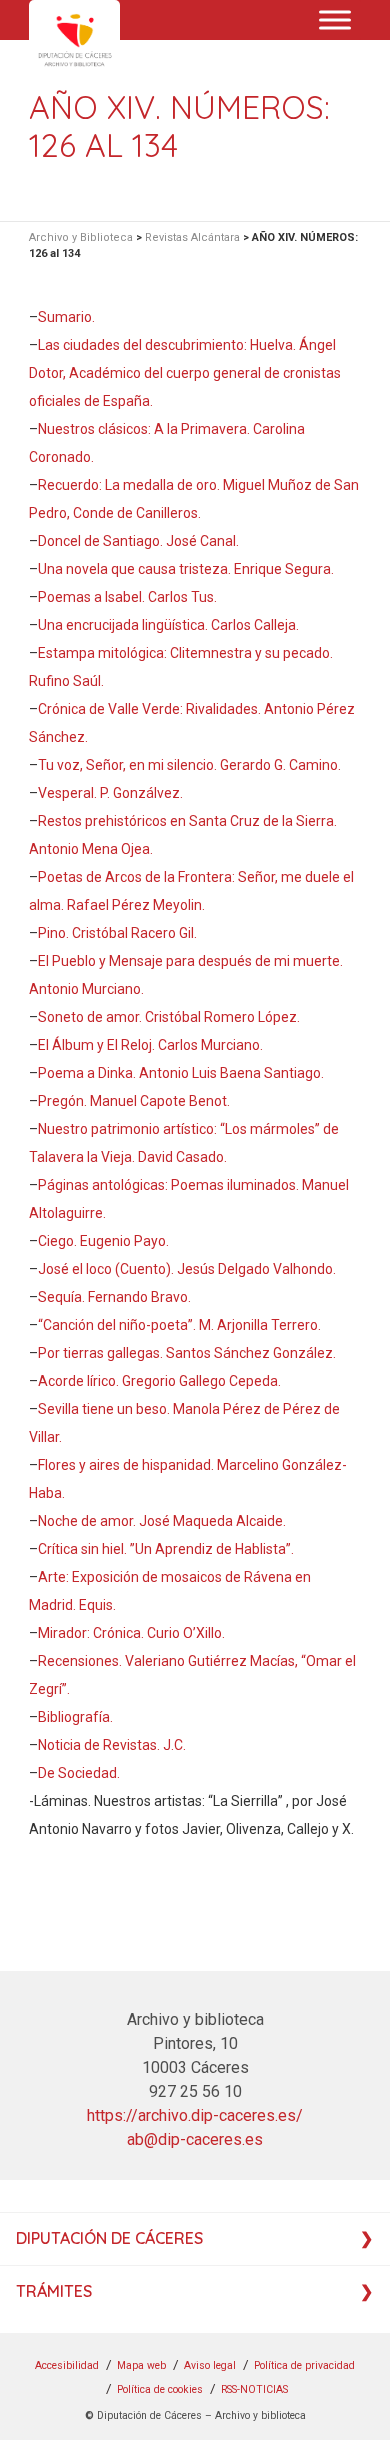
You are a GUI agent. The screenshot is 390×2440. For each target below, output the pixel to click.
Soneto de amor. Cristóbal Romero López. (169, 1017)
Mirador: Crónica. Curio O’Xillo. (131, 1633)
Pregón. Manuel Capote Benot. (134, 1101)
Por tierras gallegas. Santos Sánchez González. (187, 1353)
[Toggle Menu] (335, 19)
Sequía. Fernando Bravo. (114, 1297)
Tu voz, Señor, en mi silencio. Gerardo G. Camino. (189, 765)
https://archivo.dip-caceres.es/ (195, 2115)
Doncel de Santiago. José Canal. (138, 541)
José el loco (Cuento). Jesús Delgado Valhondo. (187, 1269)
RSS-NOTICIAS (254, 2389)
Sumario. (66, 317)
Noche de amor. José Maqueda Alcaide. (162, 1521)
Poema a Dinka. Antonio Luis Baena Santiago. (181, 1073)
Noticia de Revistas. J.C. (112, 1745)
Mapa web (141, 2365)
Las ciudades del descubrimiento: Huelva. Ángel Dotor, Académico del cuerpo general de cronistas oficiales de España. (185, 373)
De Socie (65, 1773)
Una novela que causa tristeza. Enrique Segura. (186, 569)
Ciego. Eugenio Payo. (103, 1241)
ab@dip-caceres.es (195, 2139)
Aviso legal (210, 2365)
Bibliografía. (75, 1717)
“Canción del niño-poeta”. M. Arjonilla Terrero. (179, 1325)
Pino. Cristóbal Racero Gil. (117, 933)
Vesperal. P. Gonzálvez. (110, 793)
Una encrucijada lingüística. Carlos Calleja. (168, 625)
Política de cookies (160, 2389)
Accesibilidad (67, 2365)
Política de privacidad (304, 2365)
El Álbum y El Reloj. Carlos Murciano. (150, 1045)
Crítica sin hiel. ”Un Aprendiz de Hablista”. (166, 1549)
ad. (110, 1773)
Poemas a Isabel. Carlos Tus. (127, 597)
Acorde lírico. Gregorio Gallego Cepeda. (159, 1381)
